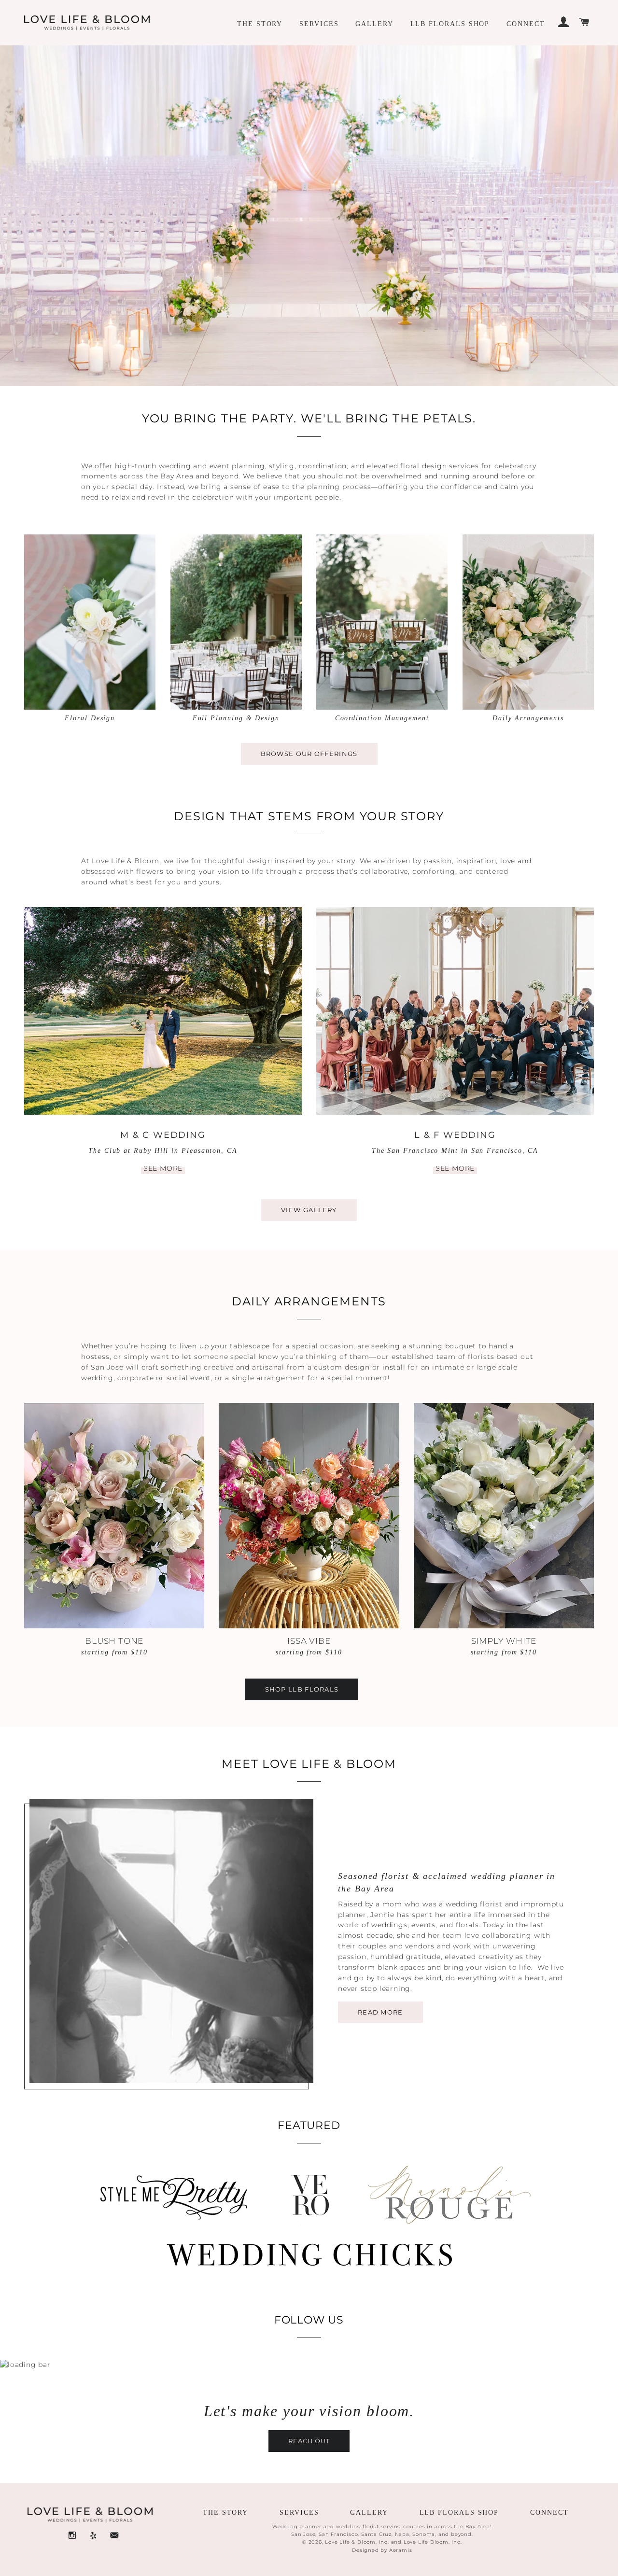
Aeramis (401, 2550)
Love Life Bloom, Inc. (433, 2542)
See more (163, 1168)
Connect (526, 24)
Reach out (309, 2441)
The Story (260, 24)
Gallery (374, 24)
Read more (380, 2012)
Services (319, 24)
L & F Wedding (455, 1135)
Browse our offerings (309, 754)
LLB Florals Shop (450, 24)
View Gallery (309, 1210)
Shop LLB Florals (302, 1689)
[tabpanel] (309, 212)
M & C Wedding (163, 1135)
